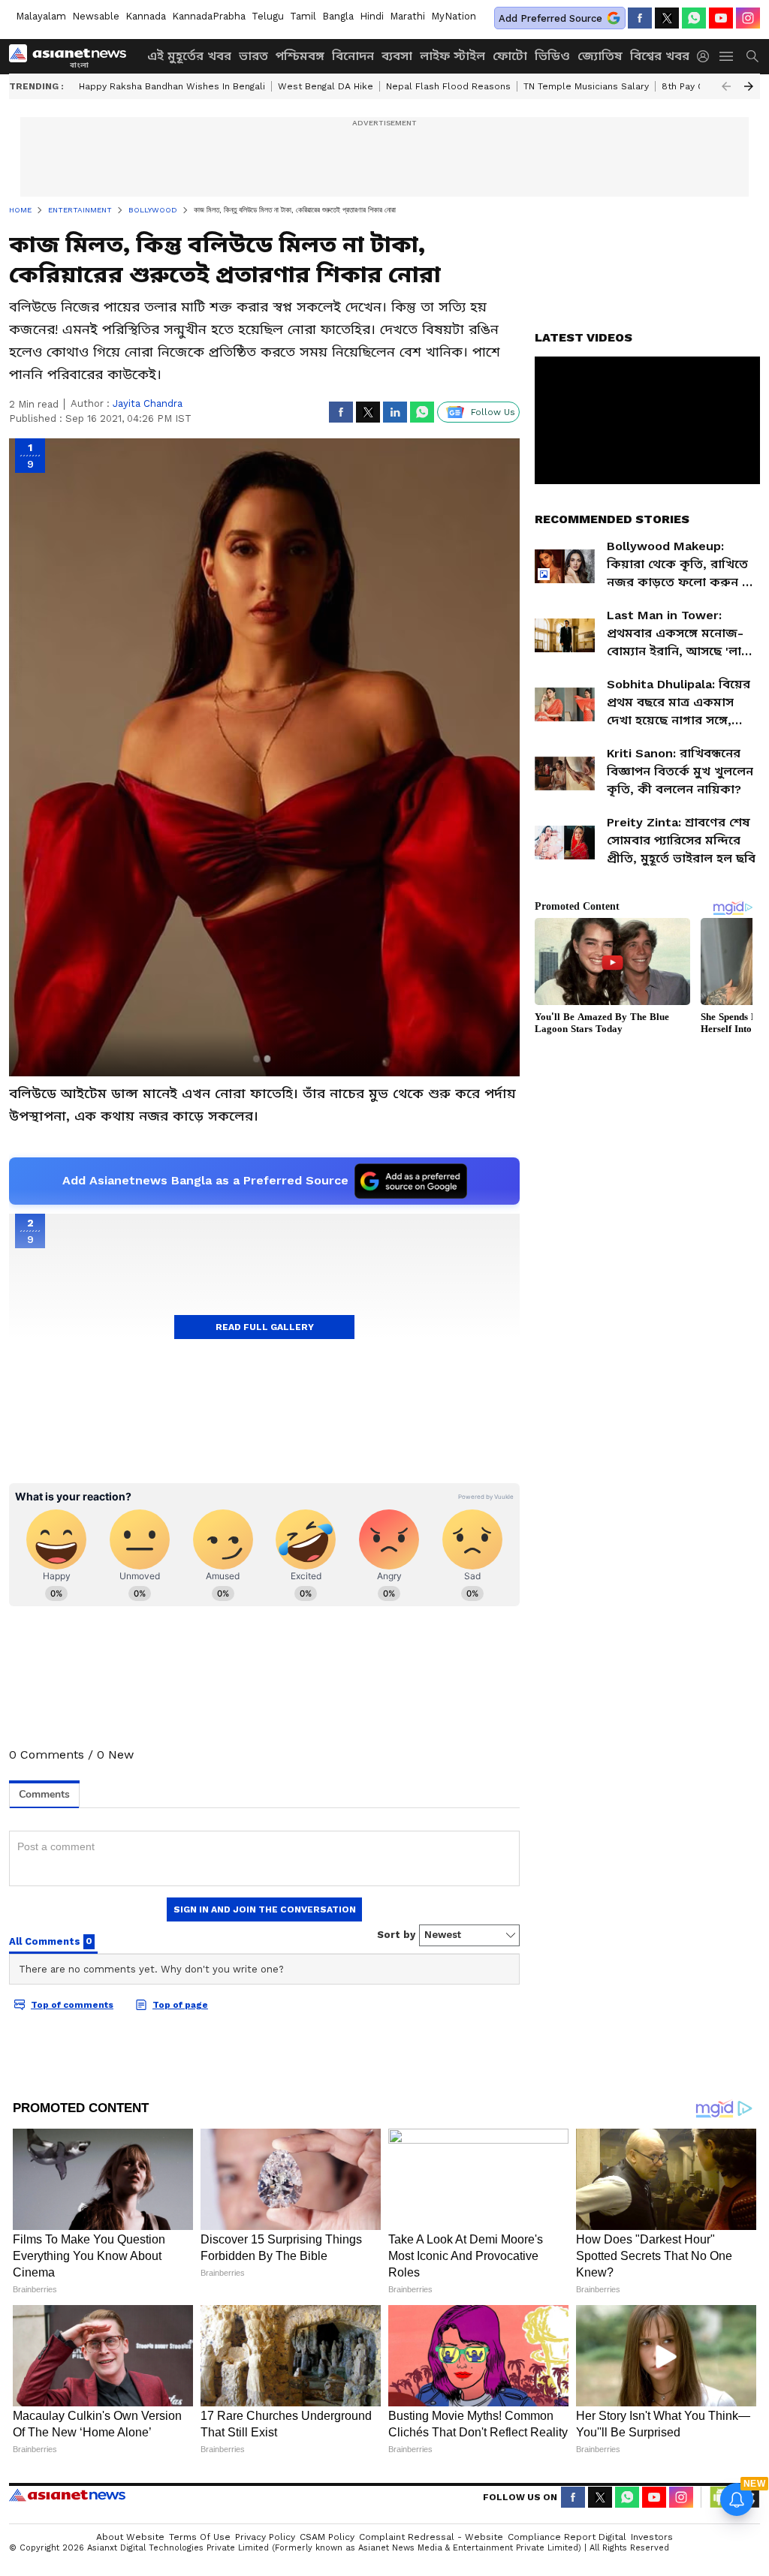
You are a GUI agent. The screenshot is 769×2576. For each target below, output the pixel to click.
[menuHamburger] (727, 56)
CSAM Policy (327, 2537)
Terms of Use (200, 2537)
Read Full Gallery (265, 1327)
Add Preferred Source (550, 18)
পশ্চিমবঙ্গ (300, 56)
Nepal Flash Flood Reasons (448, 86)
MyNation (454, 16)
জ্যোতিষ (600, 56)
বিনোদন (353, 56)
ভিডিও (552, 56)
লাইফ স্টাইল (452, 56)
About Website (130, 2537)
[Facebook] (640, 18)
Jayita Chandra (148, 403)
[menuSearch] (752, 56)
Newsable (96, 16)
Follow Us (493, 412)
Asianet (67, 2495)
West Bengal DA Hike (326, 86)
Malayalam (41, 16)
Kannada (146, 16)
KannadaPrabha (209, 16)
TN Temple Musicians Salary (586, 86)
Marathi (407, 16)
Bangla (338, 16)
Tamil (303, 16)
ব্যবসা (397, 56)
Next (749, 86)
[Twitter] (667, 18)
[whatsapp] (694, 18)
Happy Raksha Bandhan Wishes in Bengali (172, 86)
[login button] (707, 56)
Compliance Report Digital (567, 2537)
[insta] (748, 18)
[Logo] (73, 56)
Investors (652, 2537)
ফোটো (510, 56)
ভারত (253, 56)
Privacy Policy (265, 2537)
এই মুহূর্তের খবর (189, 56)
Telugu (268, 16)
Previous (726, 86)
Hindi (372, 16)
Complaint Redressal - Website (431, 2537)
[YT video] (721, 18)
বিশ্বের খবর (660, 56)
